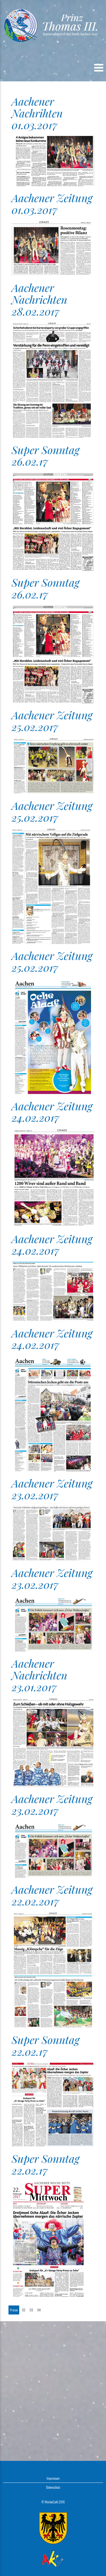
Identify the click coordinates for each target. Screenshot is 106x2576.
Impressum (53, 2478)
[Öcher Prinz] (53, 25)
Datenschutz (53, 2487)
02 (24, 2310)
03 (31, 2310)
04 (39, 2310)
